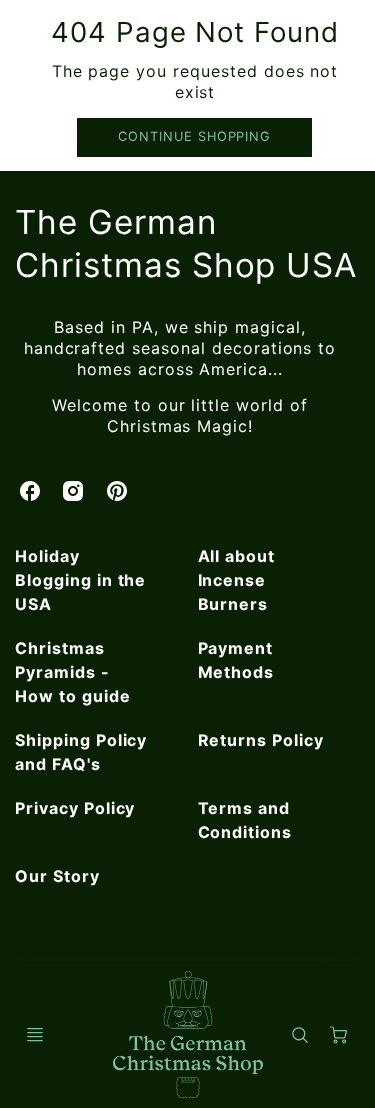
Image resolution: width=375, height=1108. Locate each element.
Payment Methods (236, 660)
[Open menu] (35, 1035)
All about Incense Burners (237, 580)
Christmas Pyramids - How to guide (73, 672)
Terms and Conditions (245, 820)
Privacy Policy (75, 808)
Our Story (57, 876)
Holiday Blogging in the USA (80, 580)
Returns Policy (261, 740)
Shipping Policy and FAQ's (81, 752)
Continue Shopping (194, 136)
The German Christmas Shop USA (186, 243)
